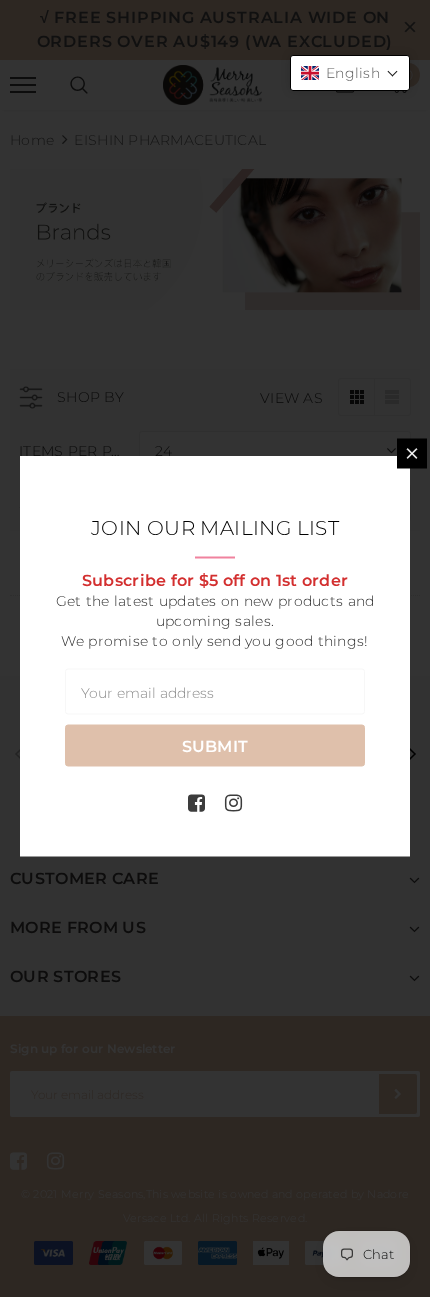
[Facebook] (196, 802)
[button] (350, 73)
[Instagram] (233, 802)
